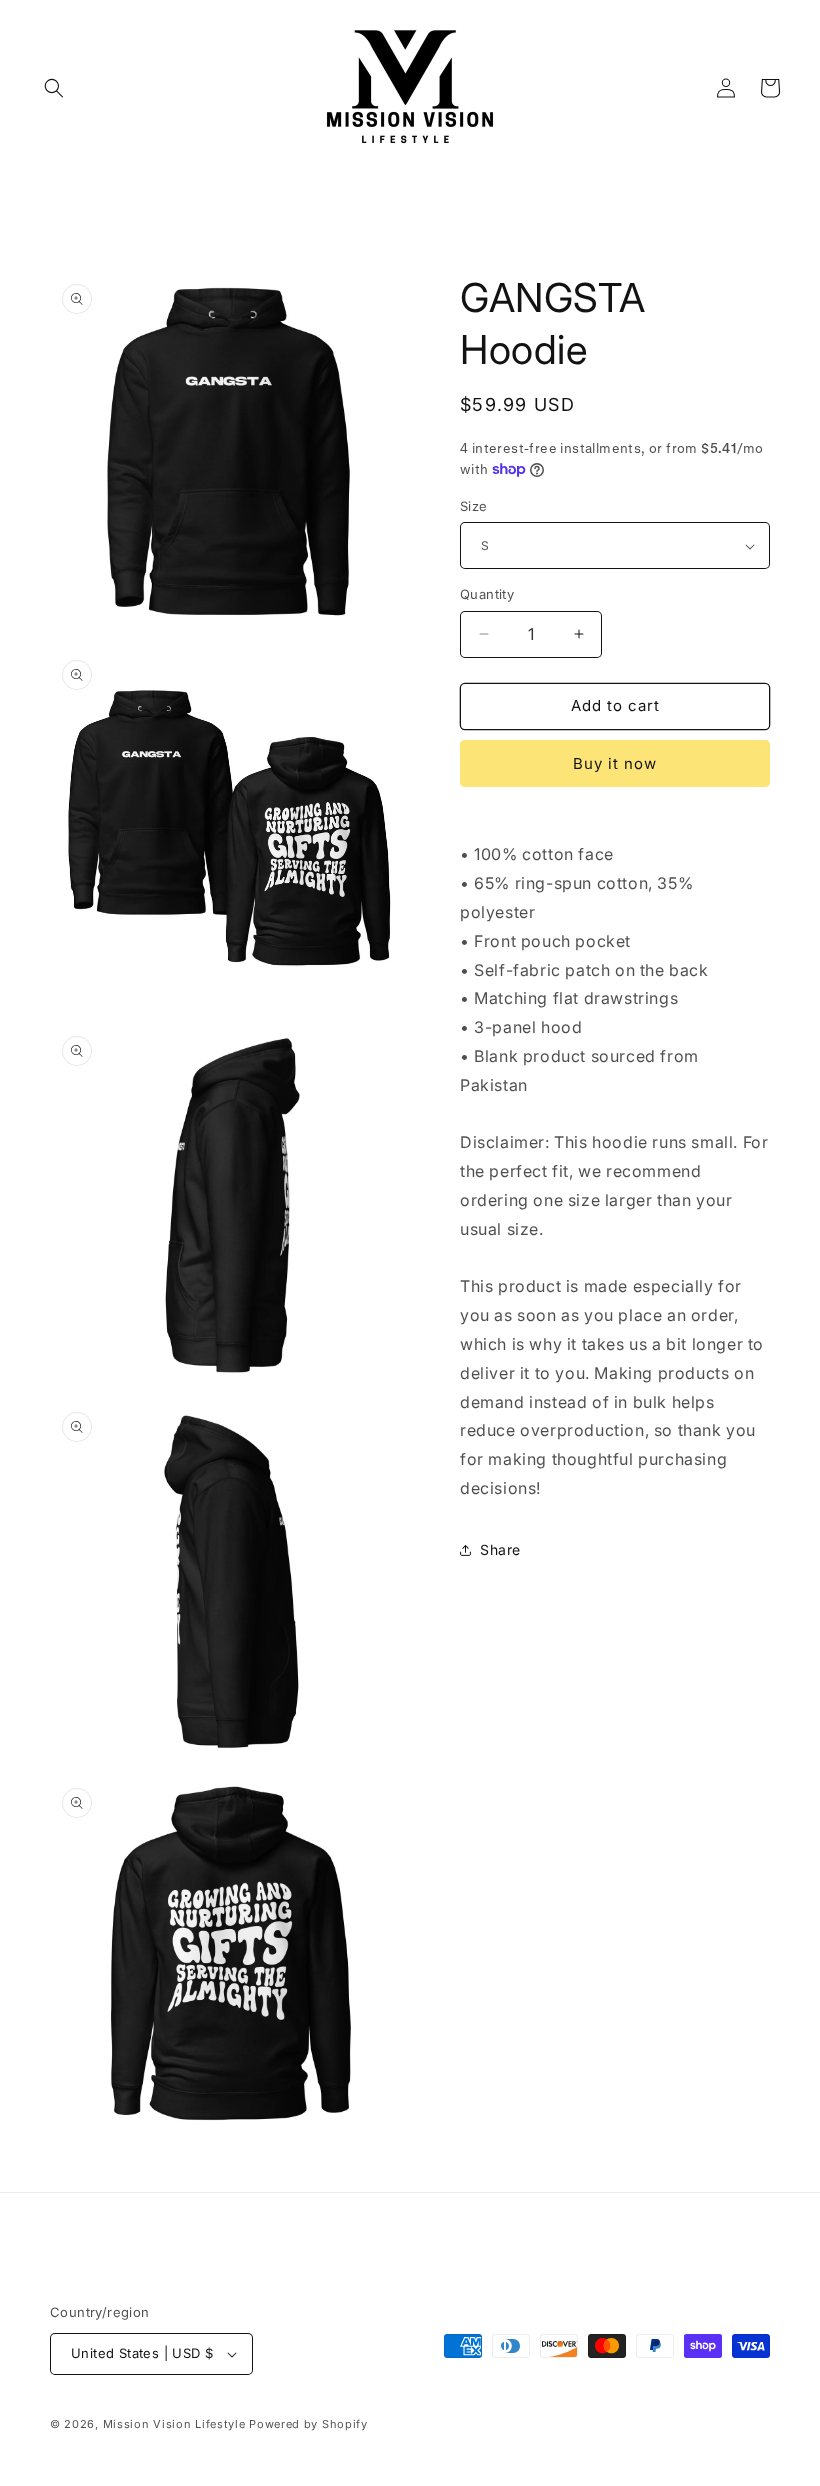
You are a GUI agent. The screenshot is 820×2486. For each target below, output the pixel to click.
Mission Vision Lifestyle (174, 2424)
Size (474, 506)
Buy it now (615, 763)
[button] (54, 88)
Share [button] (500, 1549)
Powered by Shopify (308, 2424)
